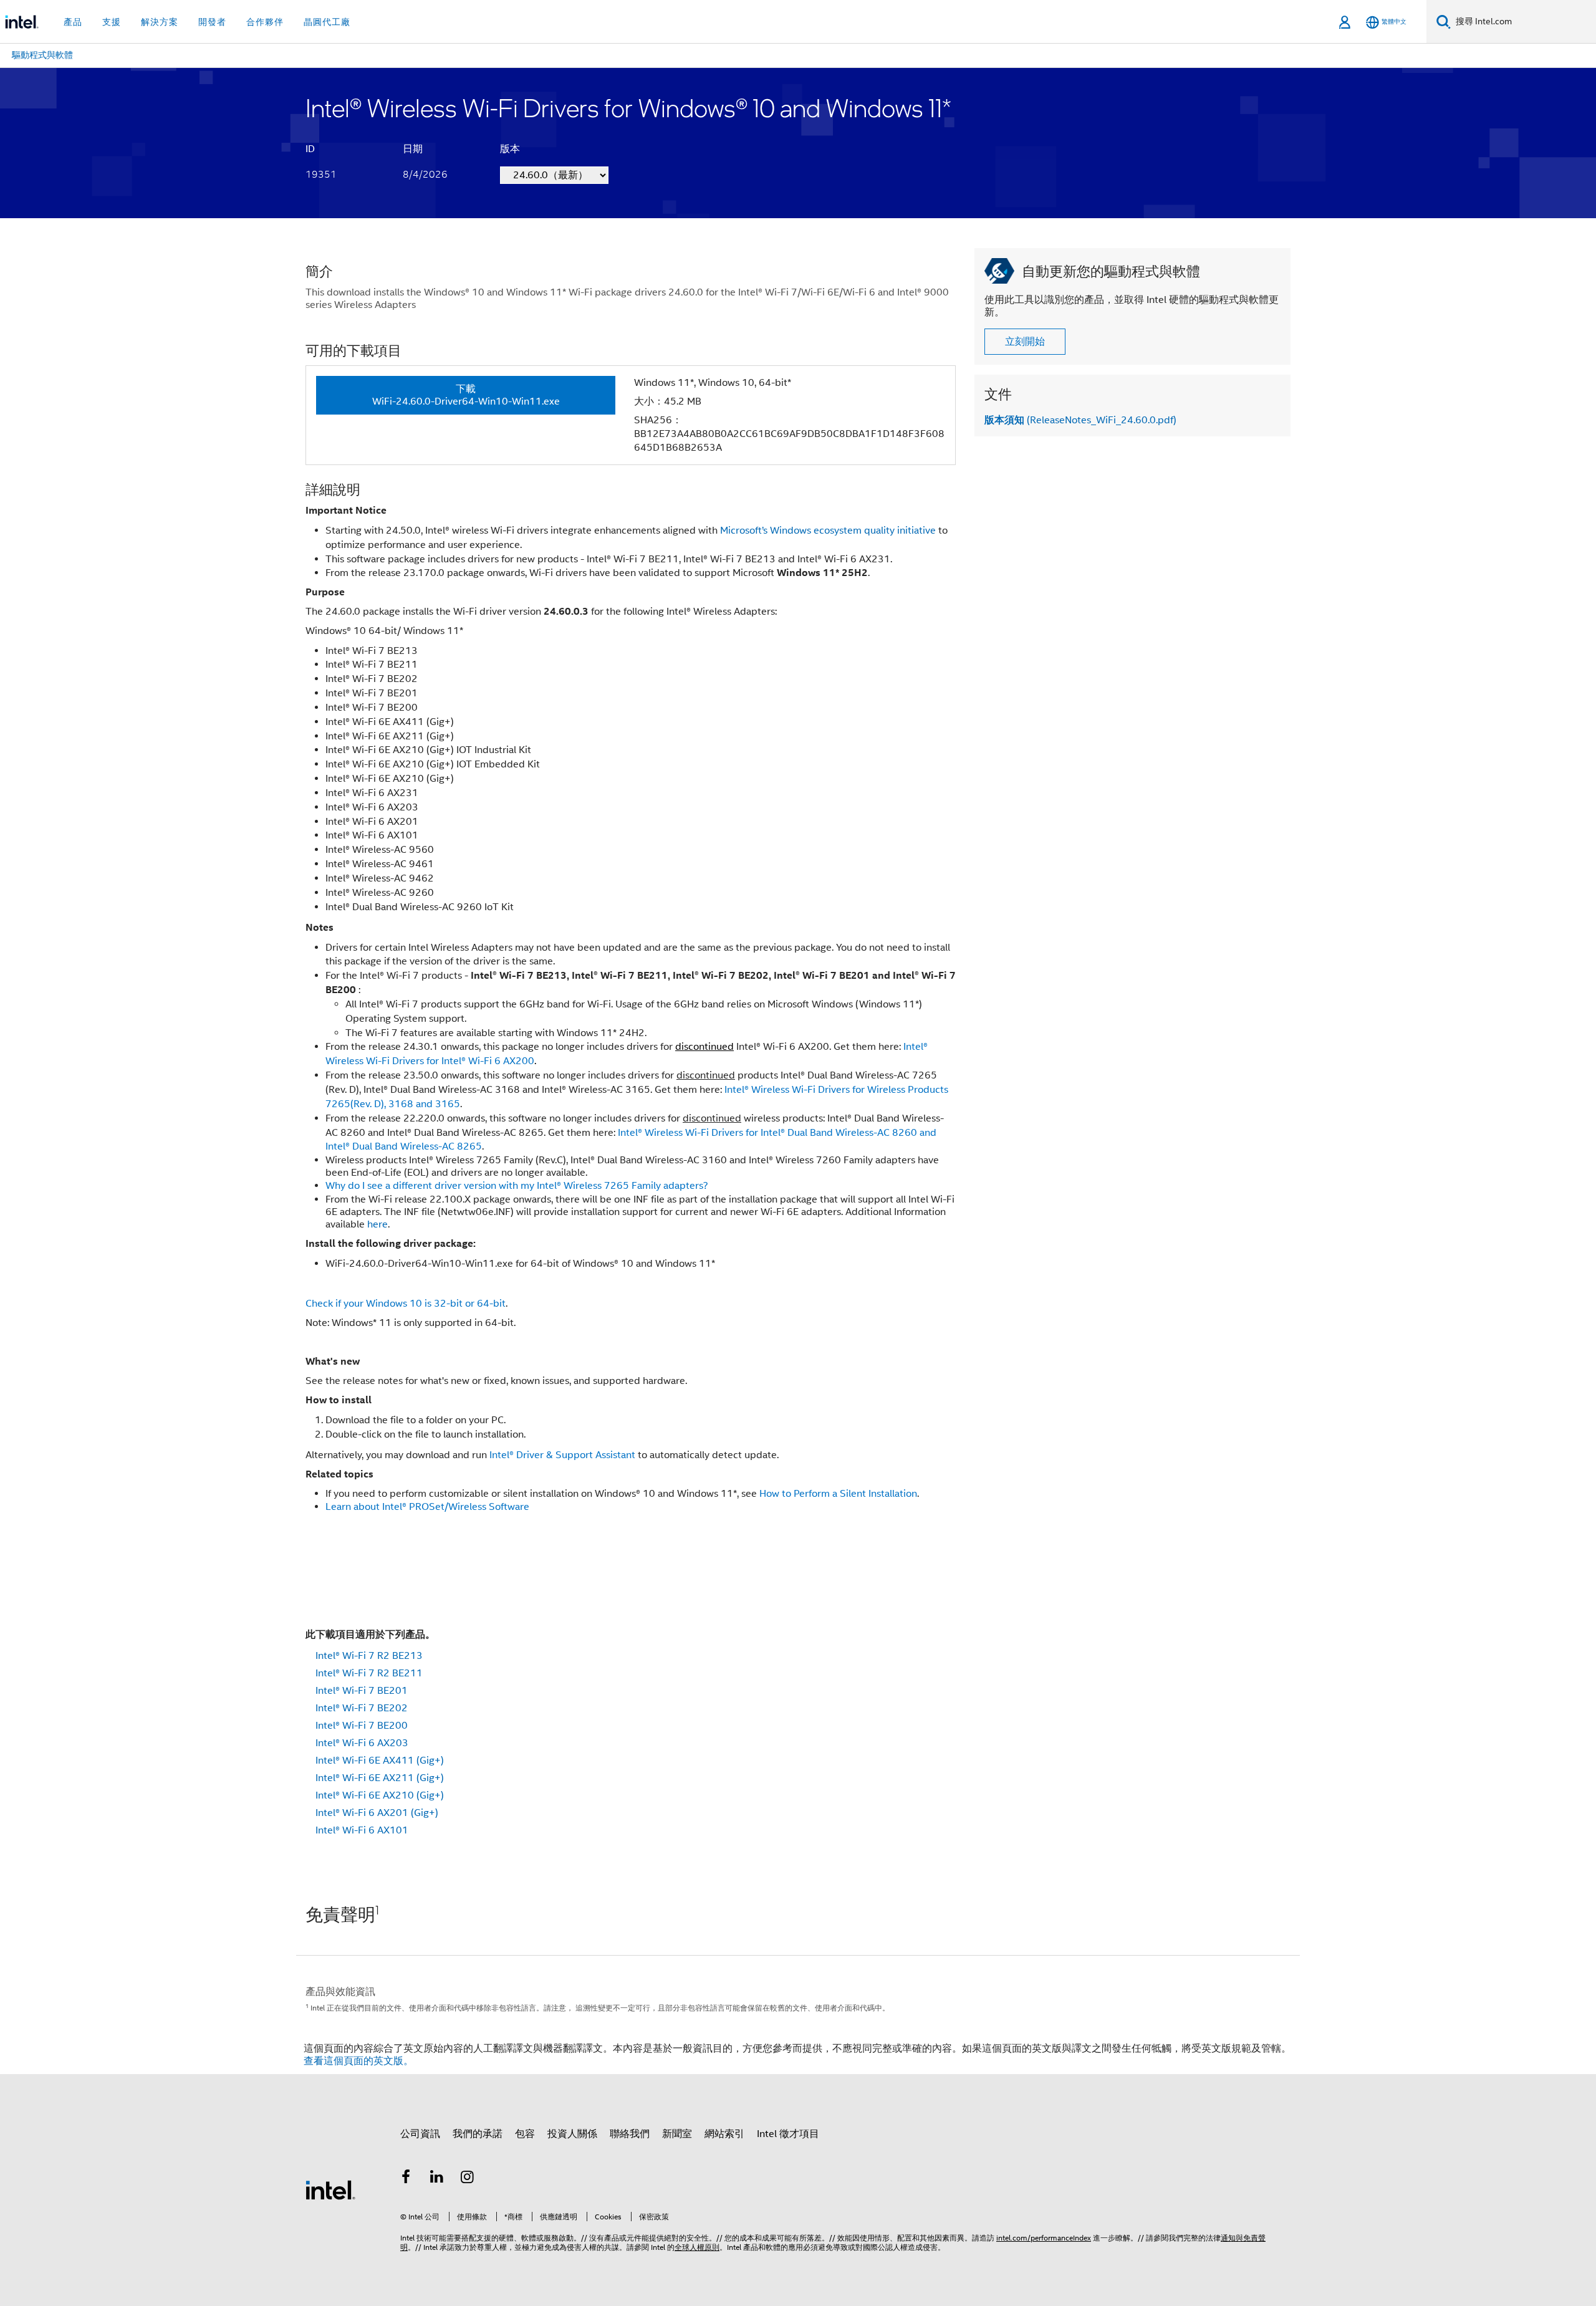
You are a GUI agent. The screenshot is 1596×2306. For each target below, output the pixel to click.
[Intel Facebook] (406, 2179)
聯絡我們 (630, 2134)
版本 (510, 149)
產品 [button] (73, 22)
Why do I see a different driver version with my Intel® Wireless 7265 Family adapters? (517, 1186)
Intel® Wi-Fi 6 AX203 (362, 1743)
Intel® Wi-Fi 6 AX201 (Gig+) (377, 1813)
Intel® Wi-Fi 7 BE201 (362, 1691)
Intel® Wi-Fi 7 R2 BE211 (369, 1673)
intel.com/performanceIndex (1044, 2238)
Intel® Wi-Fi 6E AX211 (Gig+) (380, 1778)
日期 (413, 149)
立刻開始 (1025, 342)
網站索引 (724, 2134)
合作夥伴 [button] (265, 22)
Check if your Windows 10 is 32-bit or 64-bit (406, 1304)
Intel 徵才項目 (788, 2134)
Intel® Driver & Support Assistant (562, 1455)
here (377, 1224)
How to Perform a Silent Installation (838, 1494)
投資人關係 (572, 2134)
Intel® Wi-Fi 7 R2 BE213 (369, 1656)
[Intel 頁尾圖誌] (330, 2189)
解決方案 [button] (160, 22)
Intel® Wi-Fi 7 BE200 (362, 1726)
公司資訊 (420, 2134)
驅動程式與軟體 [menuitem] (42, 55)
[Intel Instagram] (468, 2179)
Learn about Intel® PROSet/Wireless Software (427, 1507)
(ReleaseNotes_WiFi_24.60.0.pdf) (1080, 420)
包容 (525, 2134)
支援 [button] (112, 22)
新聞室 (677, 2134)
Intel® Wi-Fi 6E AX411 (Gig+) (380, 1761)
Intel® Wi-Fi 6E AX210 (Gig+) (380, 1795)
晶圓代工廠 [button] (327, 22)
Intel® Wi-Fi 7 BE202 (362, 1708)
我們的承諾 (478, 2134)
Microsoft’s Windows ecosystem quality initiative (828, 531)
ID (310, 149)
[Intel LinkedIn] (437, 2179)
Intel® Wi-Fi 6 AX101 (362, 1830)
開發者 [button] (212, 22)
